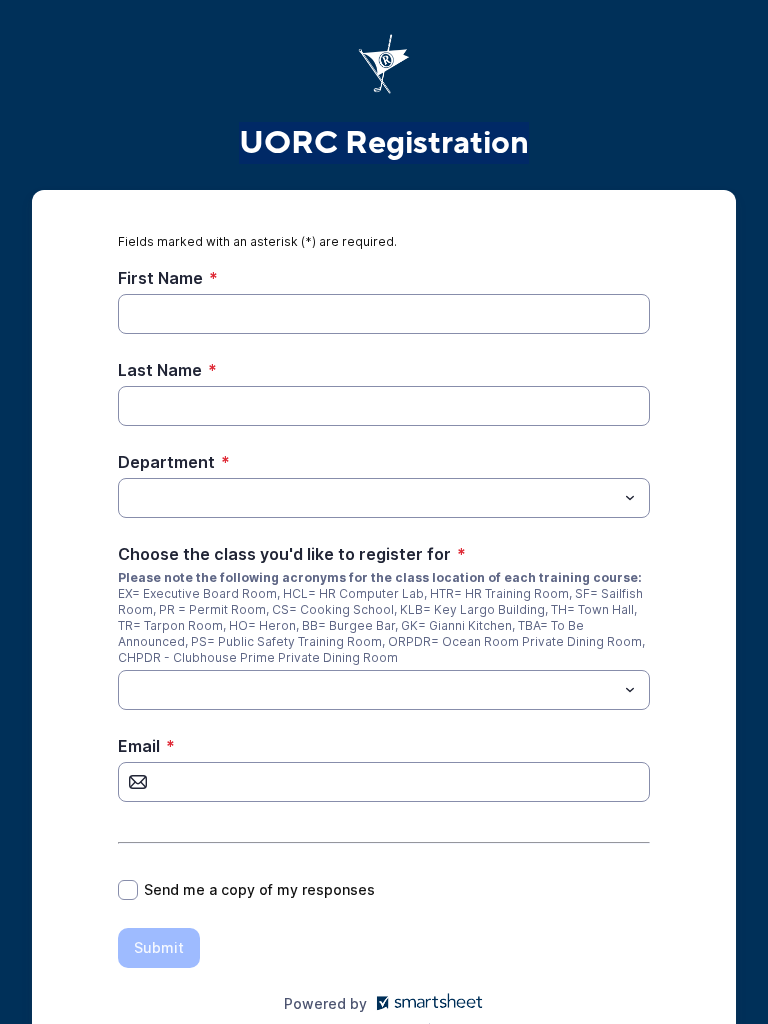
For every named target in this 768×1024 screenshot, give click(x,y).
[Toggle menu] (630, 498)
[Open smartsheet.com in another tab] (425, 1003)
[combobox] (384, 498)
